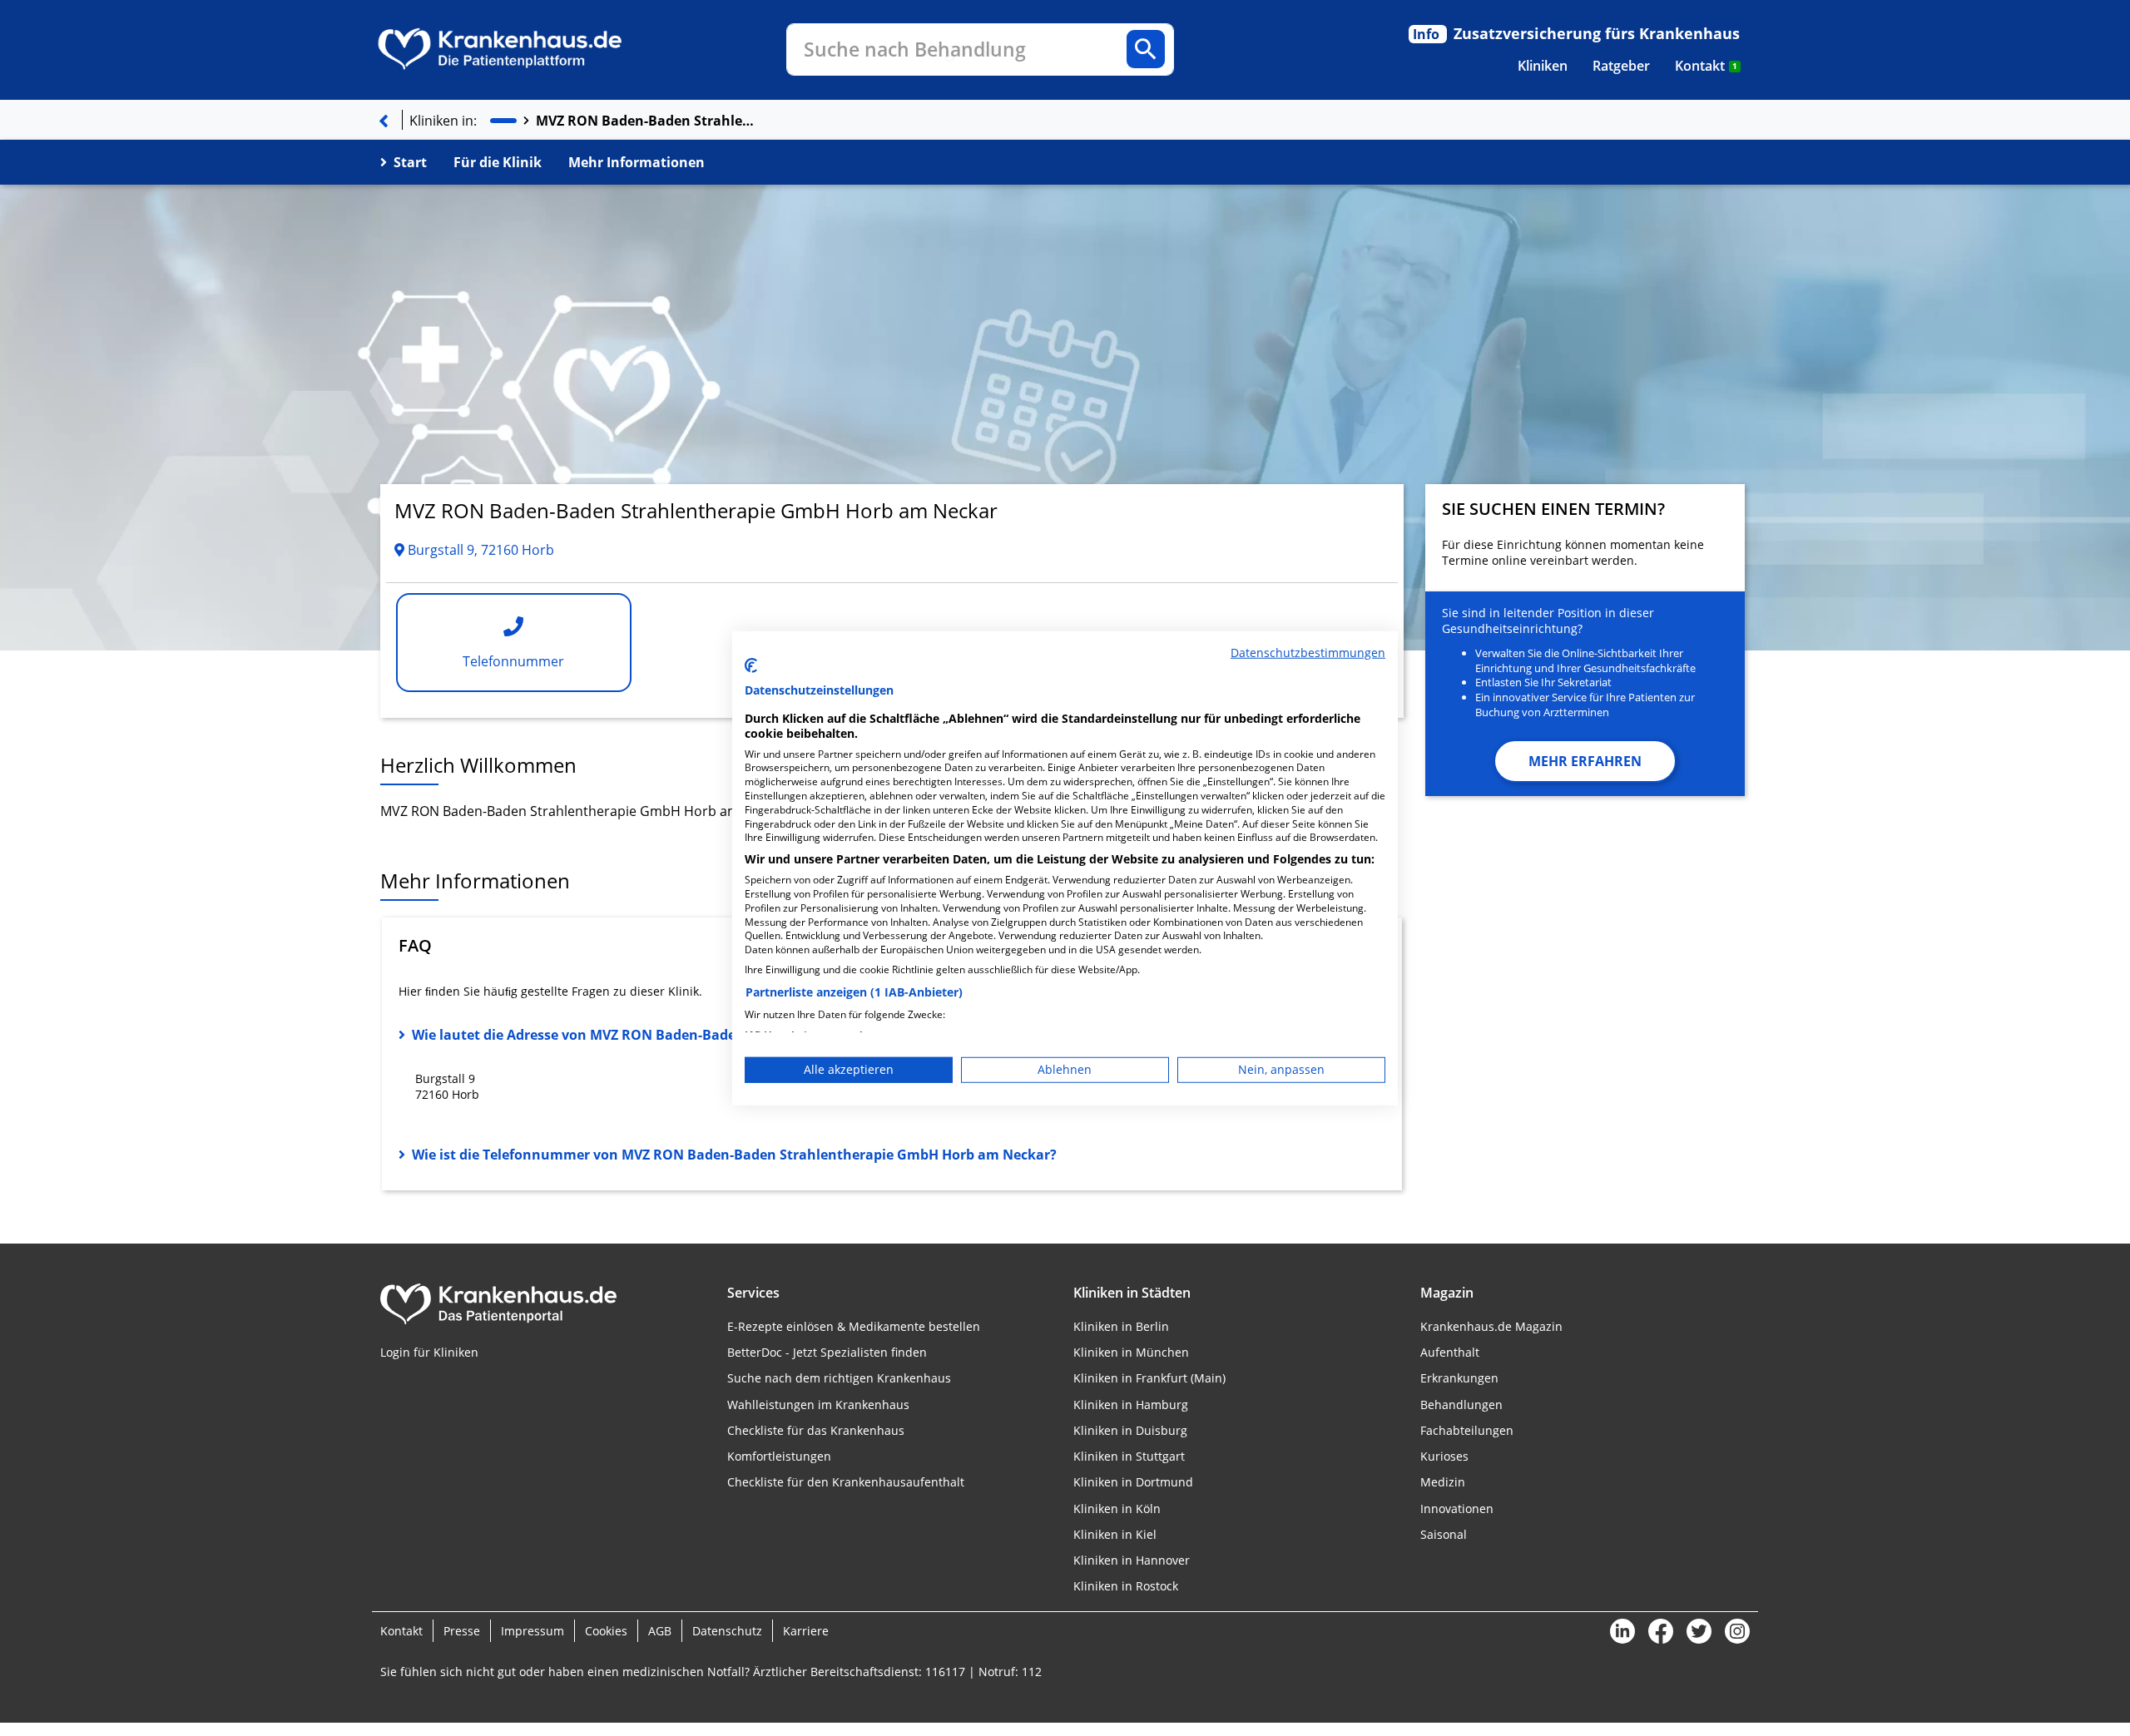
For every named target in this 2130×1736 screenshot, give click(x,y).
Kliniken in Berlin (1121, 1326)
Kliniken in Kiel (1115, 1534)
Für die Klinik (498, 162)
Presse (462, 1631)
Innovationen (1457, 1508)
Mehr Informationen (637, 162)
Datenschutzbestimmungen (1308, 652)
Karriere (806, 1631)
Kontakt (1706, 66)
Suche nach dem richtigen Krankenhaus (839, 1378)
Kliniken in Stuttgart (1129, 1456)
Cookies (606, 1631)
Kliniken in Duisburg (1130, 1430)
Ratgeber (1621, 66)
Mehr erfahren (1585, 761)
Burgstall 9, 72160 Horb (479, 550)
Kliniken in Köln (1117, 1508)
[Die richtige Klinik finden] (384, 121)
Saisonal (1444, 1534)
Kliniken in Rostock (1126, 1586)
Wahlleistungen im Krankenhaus (818, 1405)
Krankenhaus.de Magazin (1491, 1326)
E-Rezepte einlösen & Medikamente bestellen (854, 1326)
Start (410, 162)
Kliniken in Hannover (1132, 1560)
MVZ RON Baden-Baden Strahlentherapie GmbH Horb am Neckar (648, 121)
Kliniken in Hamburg (1131, 1405)
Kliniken (1543, 66)
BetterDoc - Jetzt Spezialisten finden (827, 1352)
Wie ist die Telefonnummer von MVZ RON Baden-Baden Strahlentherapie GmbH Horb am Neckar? (734, 1155)
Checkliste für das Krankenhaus (816, 1430)
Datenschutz (727, 1631)
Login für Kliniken (429, 1352)
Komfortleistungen (779, 1456)
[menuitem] (1543, 66)
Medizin (1443, 1482)
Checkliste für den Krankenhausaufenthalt (846, 1482)
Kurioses (1444, 1456)
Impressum (532, 1631)
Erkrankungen (1459, 1378)
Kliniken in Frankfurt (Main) (1149, 1378)
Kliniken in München (1131, 1352)
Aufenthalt (1450, 1352)
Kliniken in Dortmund (1133, 1482)
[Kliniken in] (503, 121)
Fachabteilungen (1467, 1430)
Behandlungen (1461, 1405)
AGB (660, 1631)
